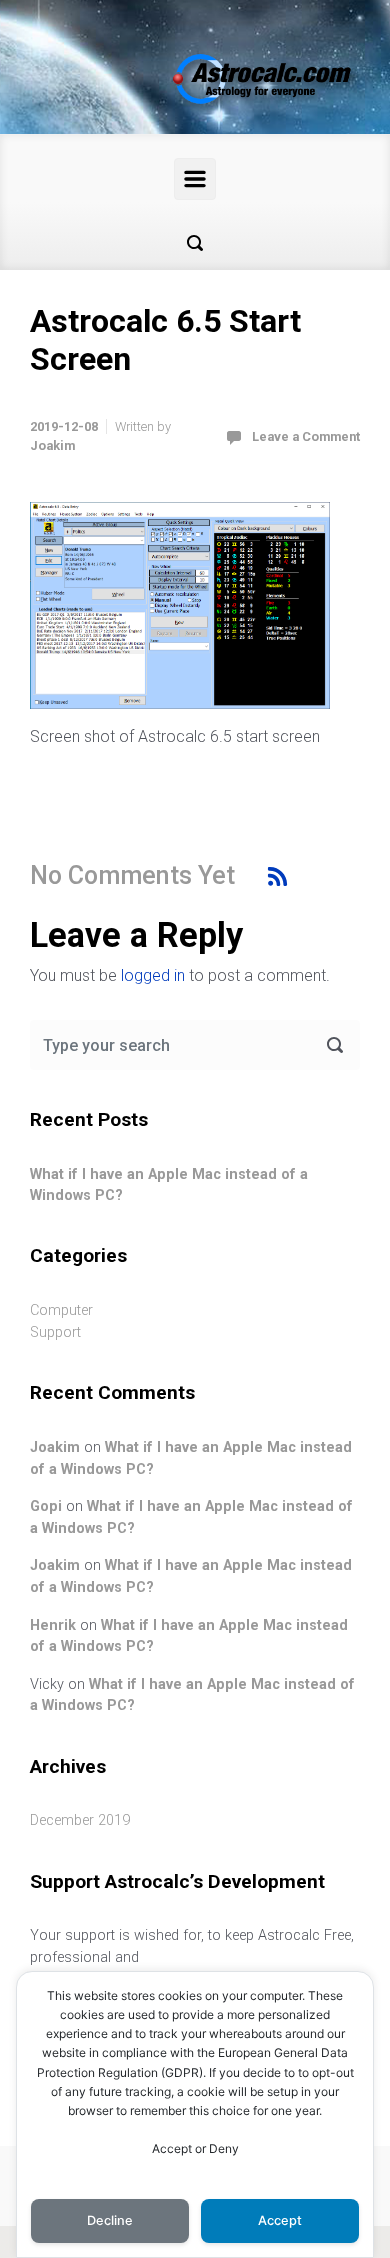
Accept (280, 2220)
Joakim (52, 445)
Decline (110, 2220)
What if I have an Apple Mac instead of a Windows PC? (169, 1185)
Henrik (53, 1625)
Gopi (46, 1506)
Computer (61, 1310)
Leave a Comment (306, 436)
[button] (195, 243)
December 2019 (80, 1820)
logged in (153, 975)
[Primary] (195, 179)
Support (55, 1332)
